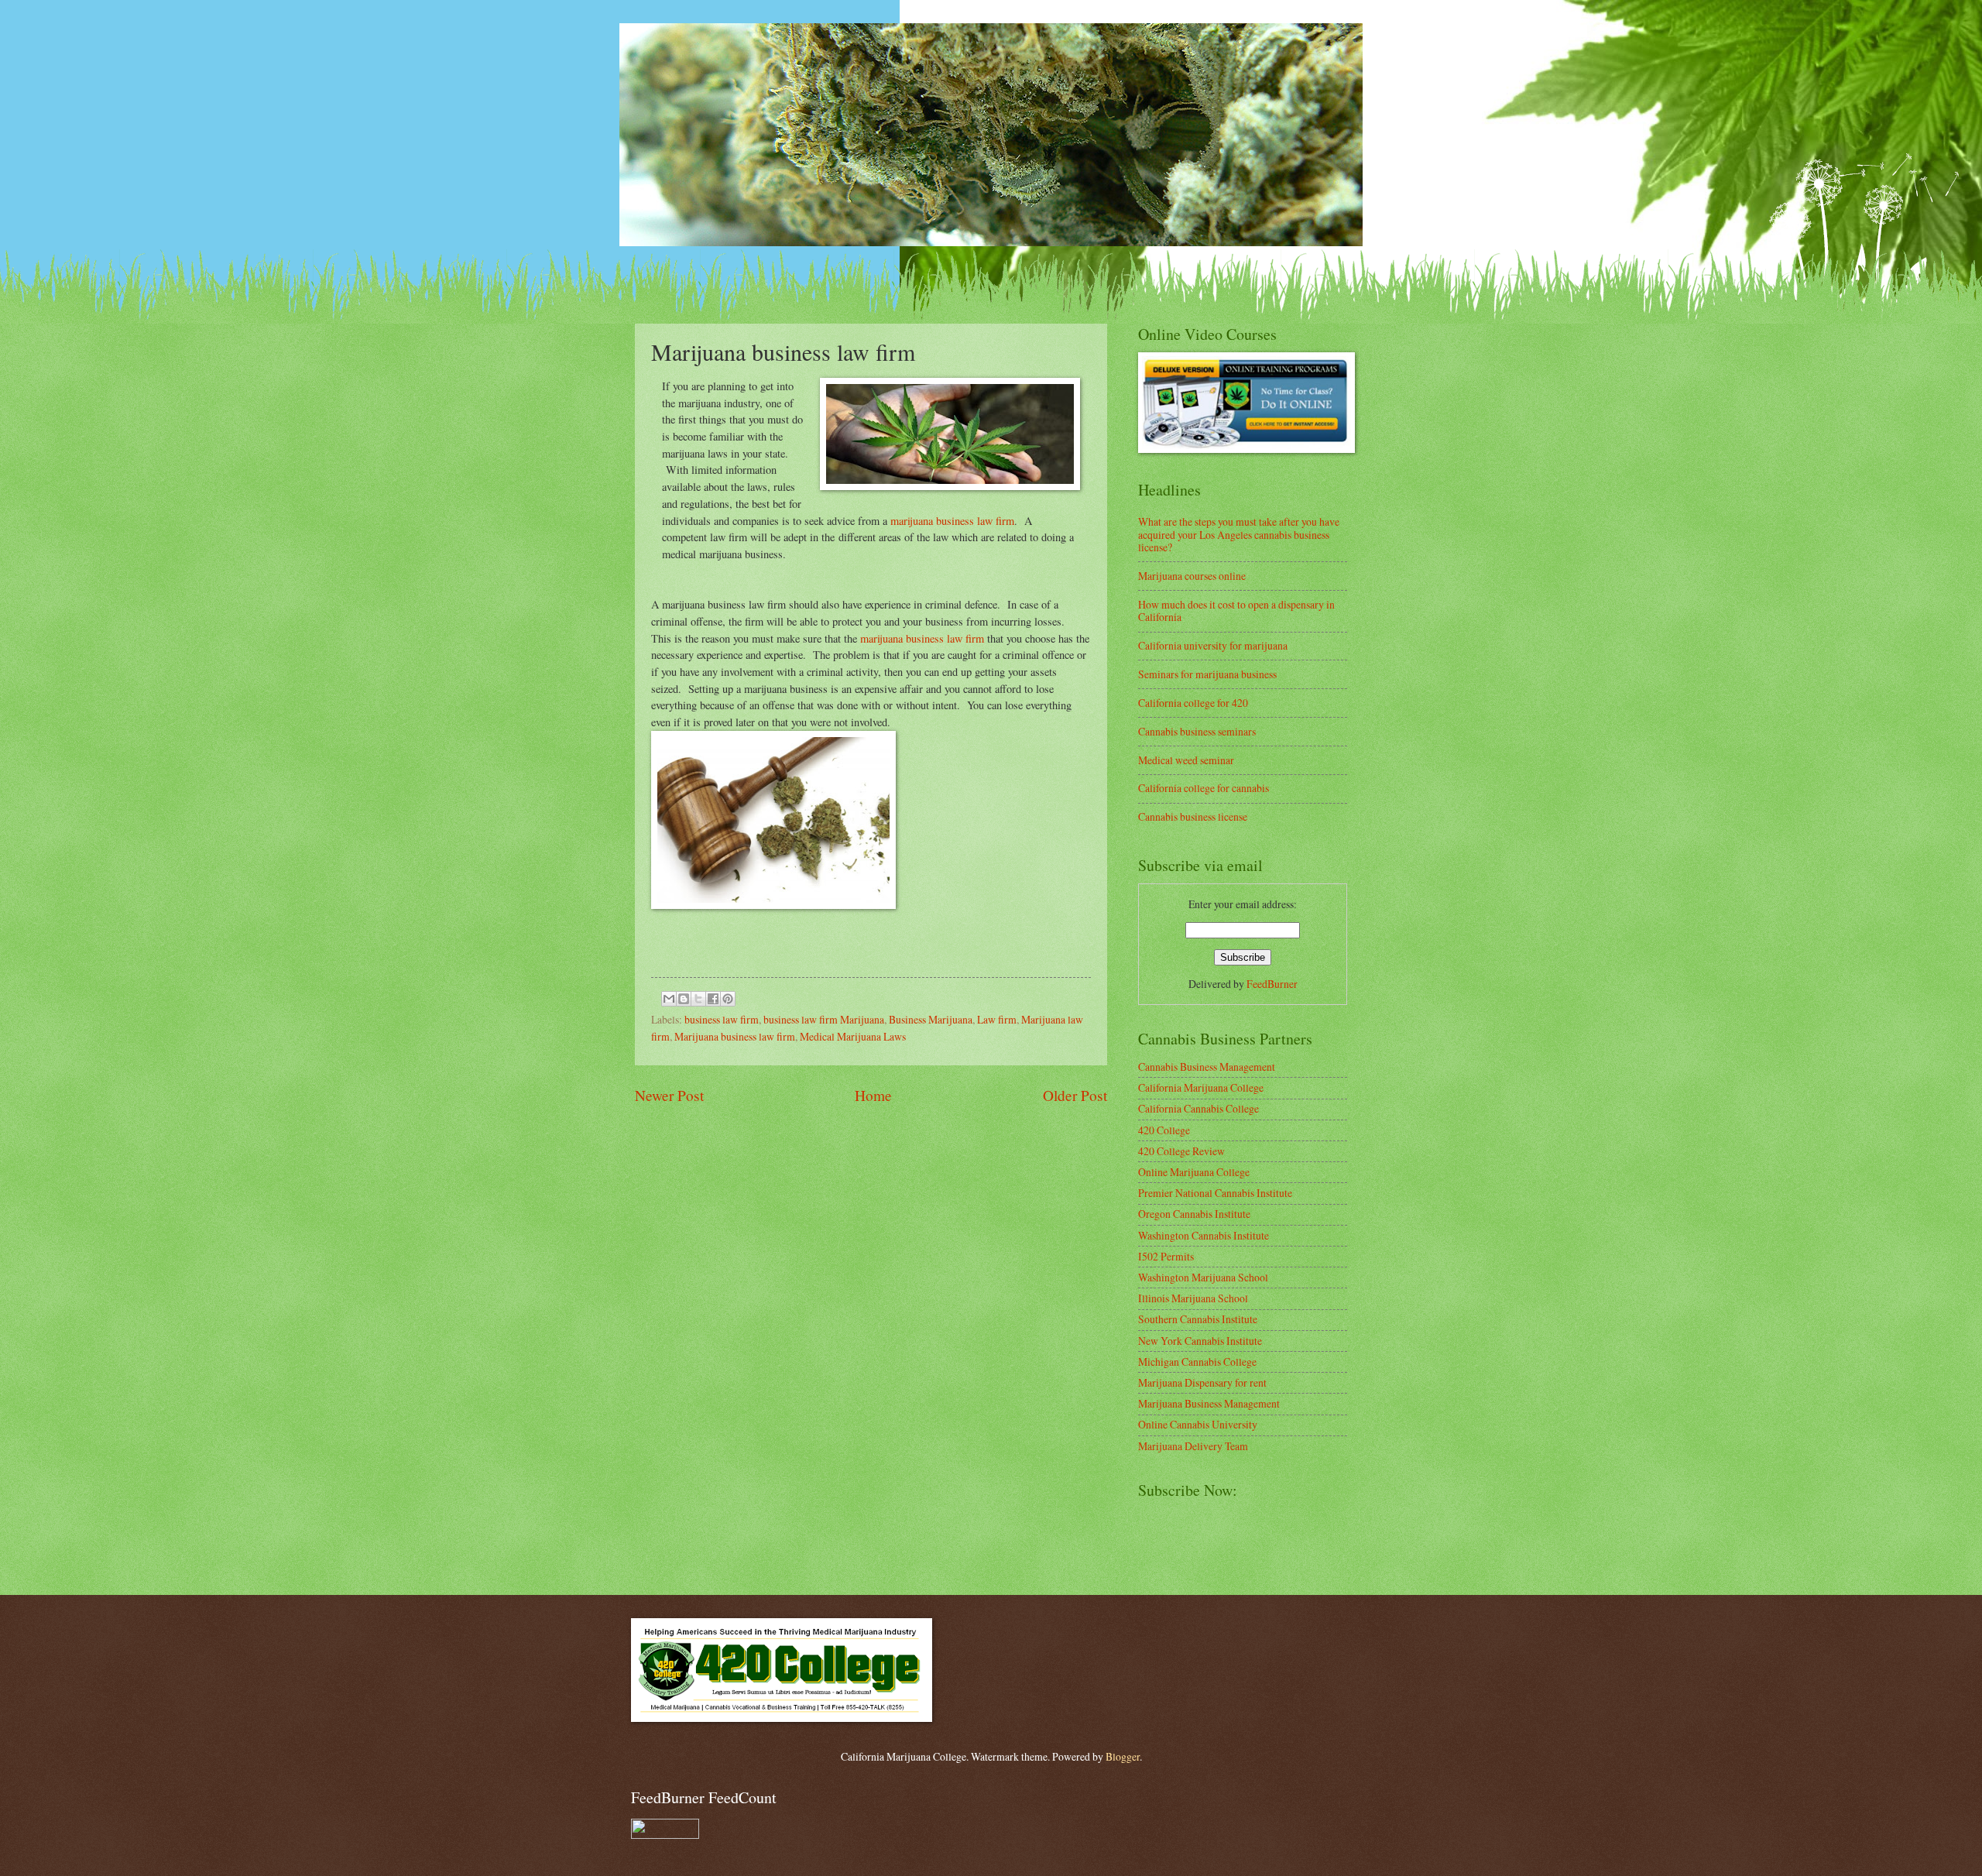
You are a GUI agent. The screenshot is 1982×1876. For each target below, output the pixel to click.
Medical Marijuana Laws (853, 1036)
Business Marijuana (931, 1019)
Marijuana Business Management (1209, 1403)
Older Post (1075, 1095)
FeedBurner (1272, 984)
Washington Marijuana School (1203, 1277)
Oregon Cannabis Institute (1194, 1214)
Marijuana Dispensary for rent (1202, 1382)
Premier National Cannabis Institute (1215, 1193)
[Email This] (669, 999)
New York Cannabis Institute (1200, 1341)
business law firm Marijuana (824, 1019)
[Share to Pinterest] (728, 999)
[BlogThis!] (684, 999)
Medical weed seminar (1186, 760)
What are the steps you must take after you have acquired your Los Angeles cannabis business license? (1239, 534)
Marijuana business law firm (735, 1036)
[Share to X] (698, 999)
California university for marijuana (1213, 645)
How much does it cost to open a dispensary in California (1236, 611)
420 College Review (1181, 1151)
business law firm (722, 1019)
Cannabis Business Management (1207, 1067)
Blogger (1123, 1756)
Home (873, 1095)
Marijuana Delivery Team (1193, 1446)
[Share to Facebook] (713, 999)
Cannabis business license (1193, 816)
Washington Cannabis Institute (1204, 1235)
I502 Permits (1166, 1256)
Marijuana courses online (1192, 576)
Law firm (997, 1019)
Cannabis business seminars (1197, 731)
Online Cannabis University (1198, 1424)
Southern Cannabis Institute (1198, 1319)
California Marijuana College (1201, 1087)
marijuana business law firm (952, 521)
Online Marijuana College (1194, 1172)
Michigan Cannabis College (1197, 1362)
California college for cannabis (1204, 788)
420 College (1164, 1130)
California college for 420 (1193, 703)
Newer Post (669, 1095)
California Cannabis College (1198, 1108)
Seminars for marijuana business (1207, 674)
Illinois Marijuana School (1193, 1298)
